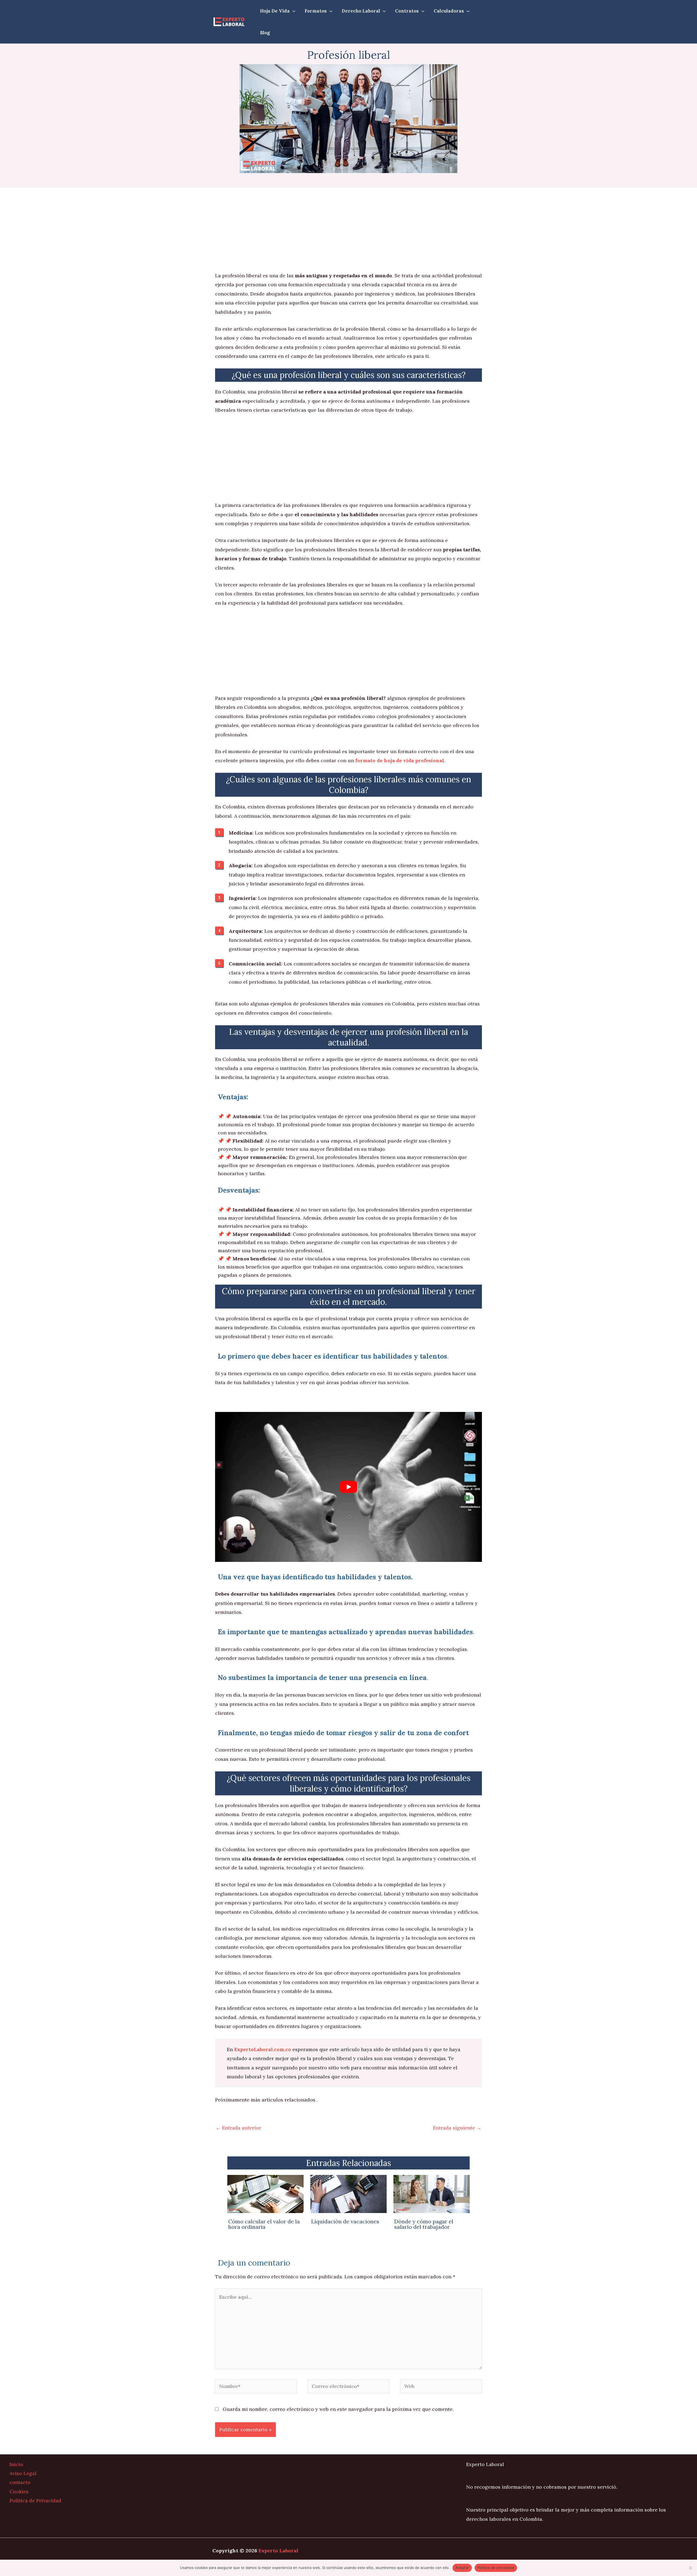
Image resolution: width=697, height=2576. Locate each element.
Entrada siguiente (457, 2128)
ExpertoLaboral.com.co (263, 2049)
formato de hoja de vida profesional (400, 760)
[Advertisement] (348, 231)
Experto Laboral (278, 2551)
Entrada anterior (238, 2128)
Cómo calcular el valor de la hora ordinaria (264, 2224)
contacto (20, 2482)
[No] (690, 2568)
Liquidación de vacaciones (345, 2221)
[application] (293, 11)
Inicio (16, 2464)
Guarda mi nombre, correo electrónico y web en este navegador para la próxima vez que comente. (338, 2409)
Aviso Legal (23, 2473)
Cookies (19, 2492)
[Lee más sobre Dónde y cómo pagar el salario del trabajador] (432, 2194)
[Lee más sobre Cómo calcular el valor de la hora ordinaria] (265, 2194)
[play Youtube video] (348, 1487)
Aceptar (462, 2568)
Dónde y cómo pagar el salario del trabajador (424, 2224)
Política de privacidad (496, 2568)
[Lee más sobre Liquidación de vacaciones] (348, 2194)
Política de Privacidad (35, 2500)
